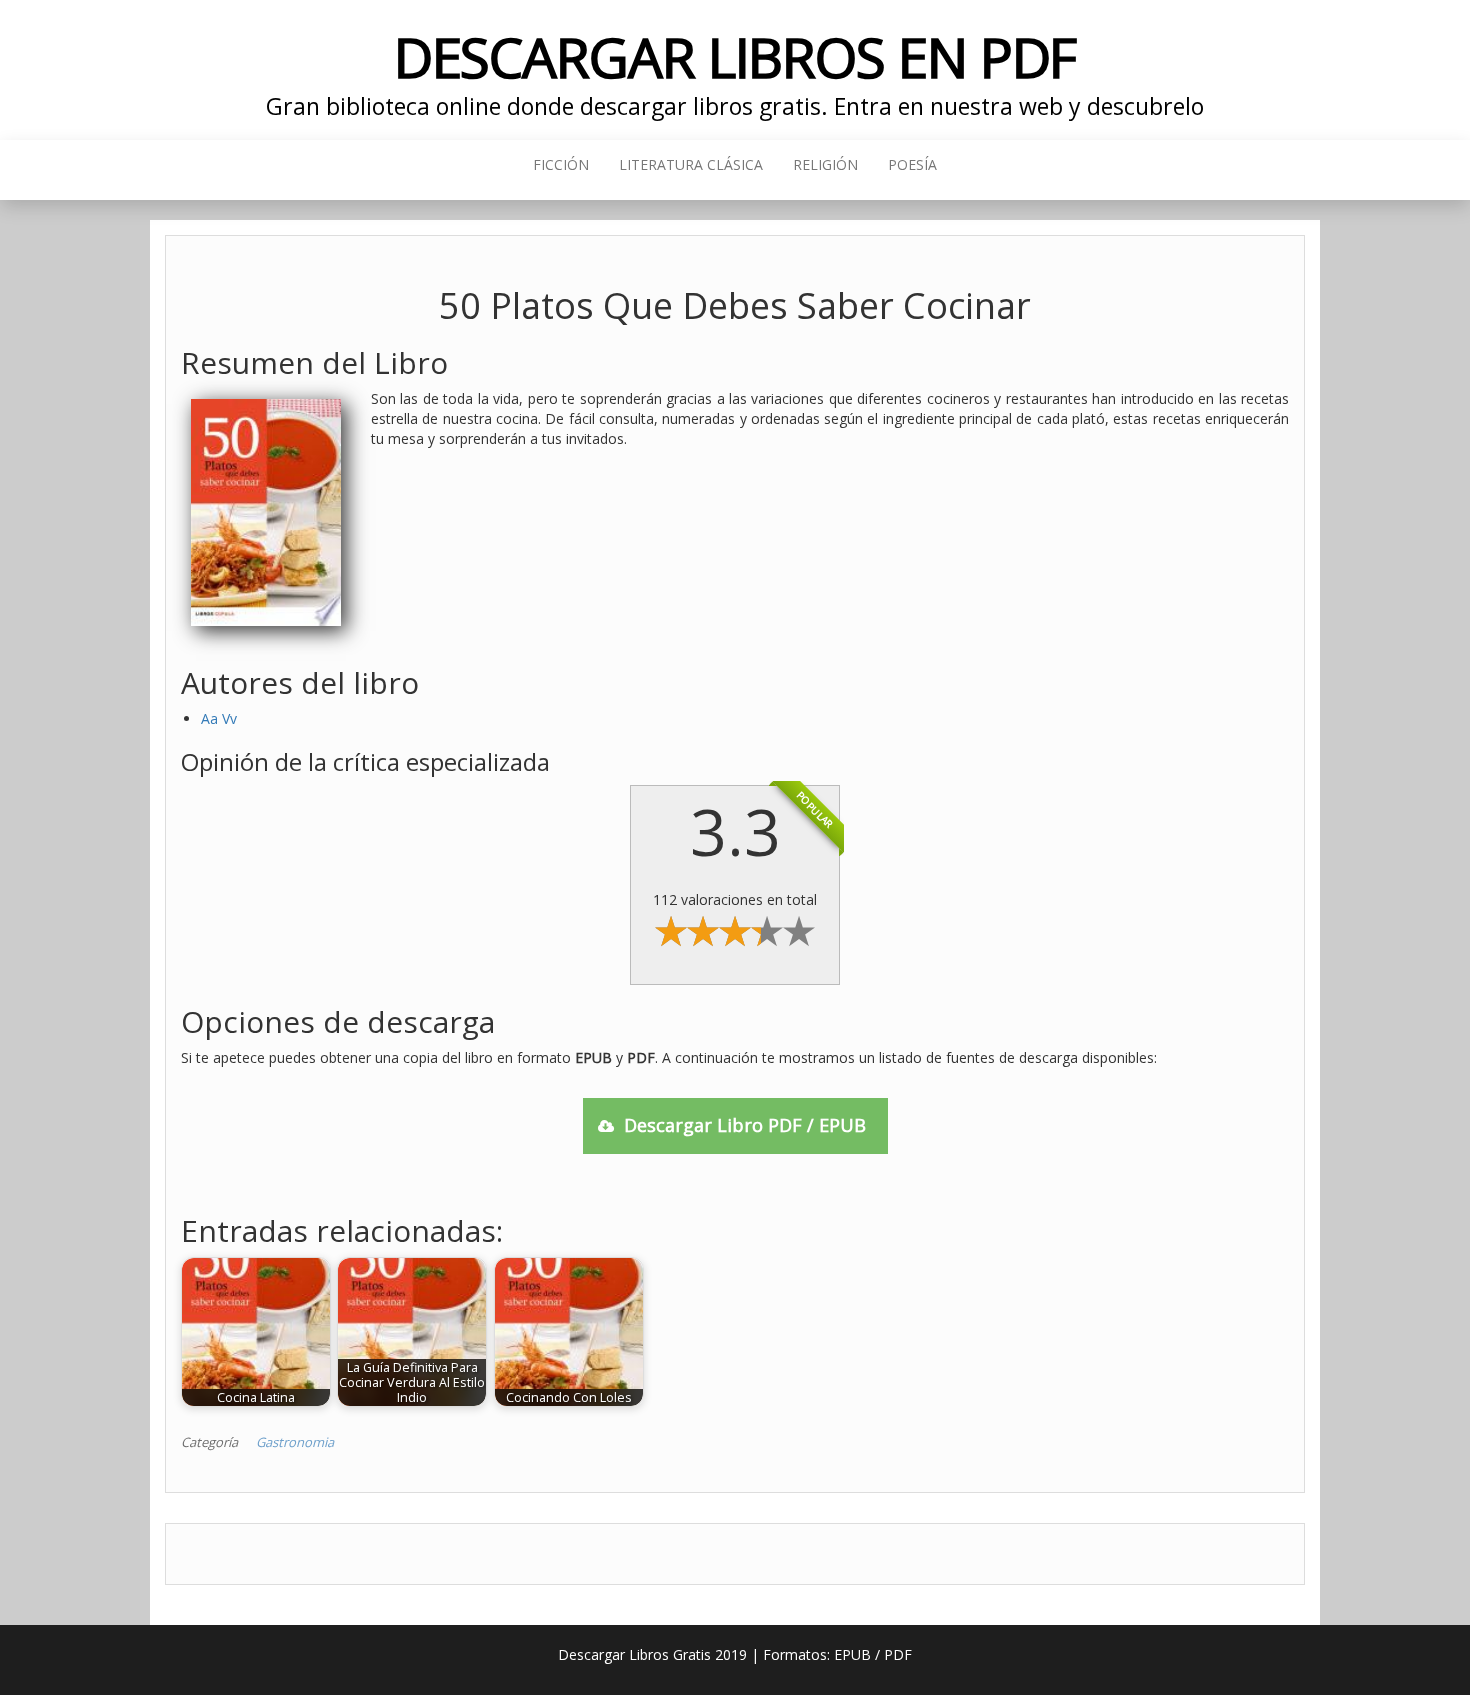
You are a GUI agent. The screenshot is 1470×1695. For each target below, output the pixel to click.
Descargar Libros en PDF (735, 56)
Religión (825, 164)
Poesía (912, 164)
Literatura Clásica (691, 164)
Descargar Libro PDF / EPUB (745, 1125)
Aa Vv (219, 718)
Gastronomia (295, 1442)
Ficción (561, 164)
